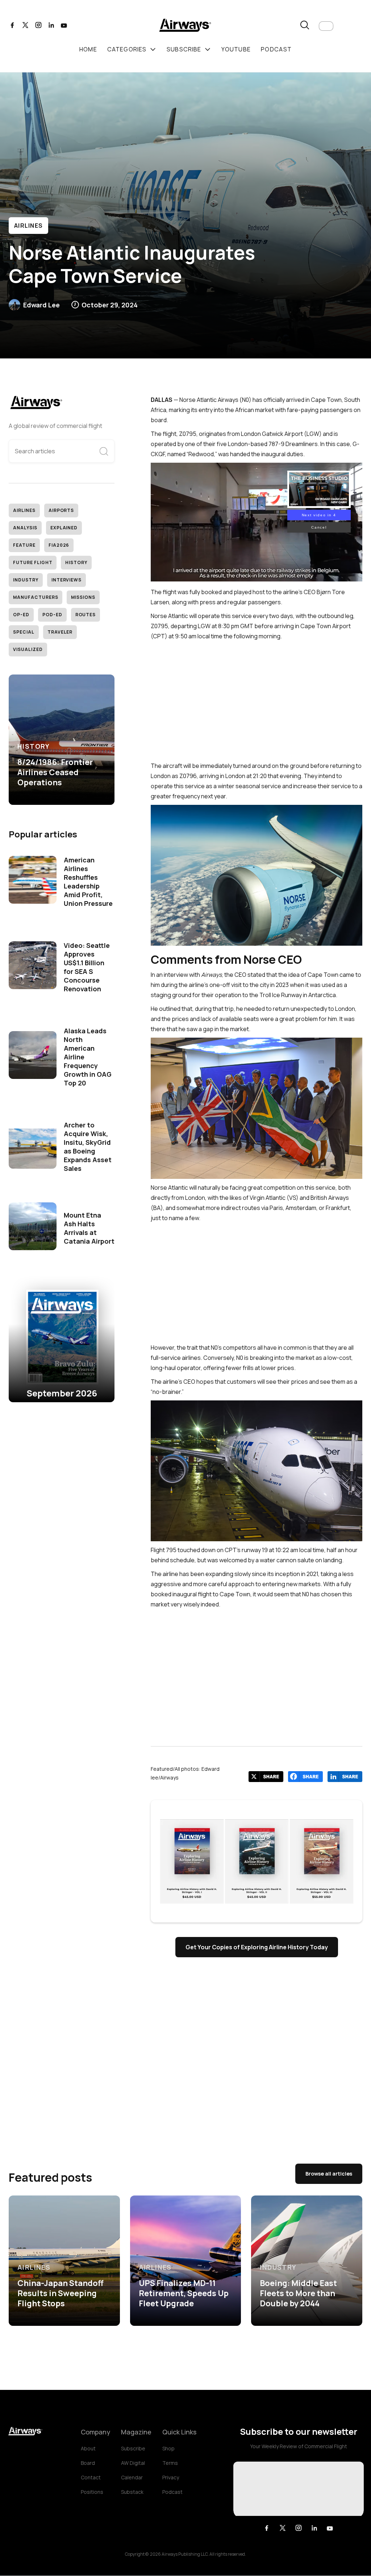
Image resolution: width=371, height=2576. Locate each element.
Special (24, 632)
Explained (64, 528)
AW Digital (133, 2463)
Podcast (172, 2492)
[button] (326, 26)
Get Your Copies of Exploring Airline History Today (257, 1947)
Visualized (28, 649)
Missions (83, 597)
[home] (185, 26)
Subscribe (133, 2448)
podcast (276, 49)
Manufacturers (36, 597)
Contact (91, 2477)
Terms (170, 2463)
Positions (92, 2492)
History (76, 562)
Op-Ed (21, 615)
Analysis (25, 528)
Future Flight (33, 562)
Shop (168, 2448)
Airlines (28, 226)
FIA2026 (59, 545)
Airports (61, 510)
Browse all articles (329, 2174)
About (88, 2448)
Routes (86, 615)
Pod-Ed (52, 615)
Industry (26, 580)
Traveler (60, 632)
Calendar (132, 2477)
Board (88, 2463)
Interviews (67, 580)
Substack (132, 2492)
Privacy (171, 2477)
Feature (24, 545)
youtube (236, 49)
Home (88, 49)
